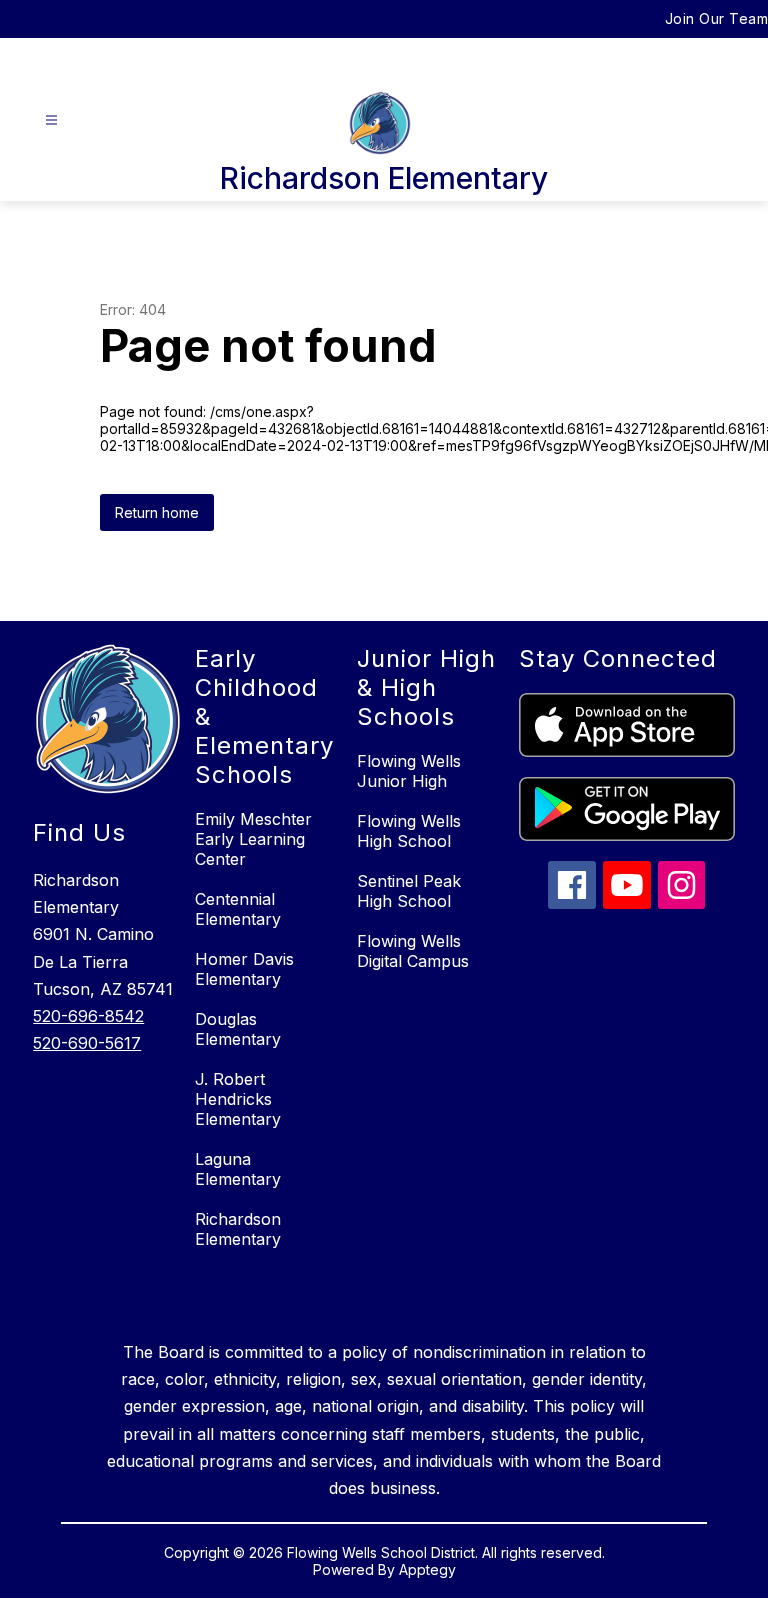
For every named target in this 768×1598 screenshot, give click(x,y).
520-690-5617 (87, 1043)
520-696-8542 (88, 1016)
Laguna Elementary (238, 1169)
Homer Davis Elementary (244, 969)
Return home (157, 512)
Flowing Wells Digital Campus (413, 951)
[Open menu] (51, 120)
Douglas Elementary (238, 1029)
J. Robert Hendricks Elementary (238, 1099)
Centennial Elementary (238, 909)
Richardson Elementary (238, 1229)
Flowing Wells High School (409, 831)
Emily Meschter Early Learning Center (253, 839)
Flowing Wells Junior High (409, 771)
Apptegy (427, 1569)
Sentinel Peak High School (409, 891)
